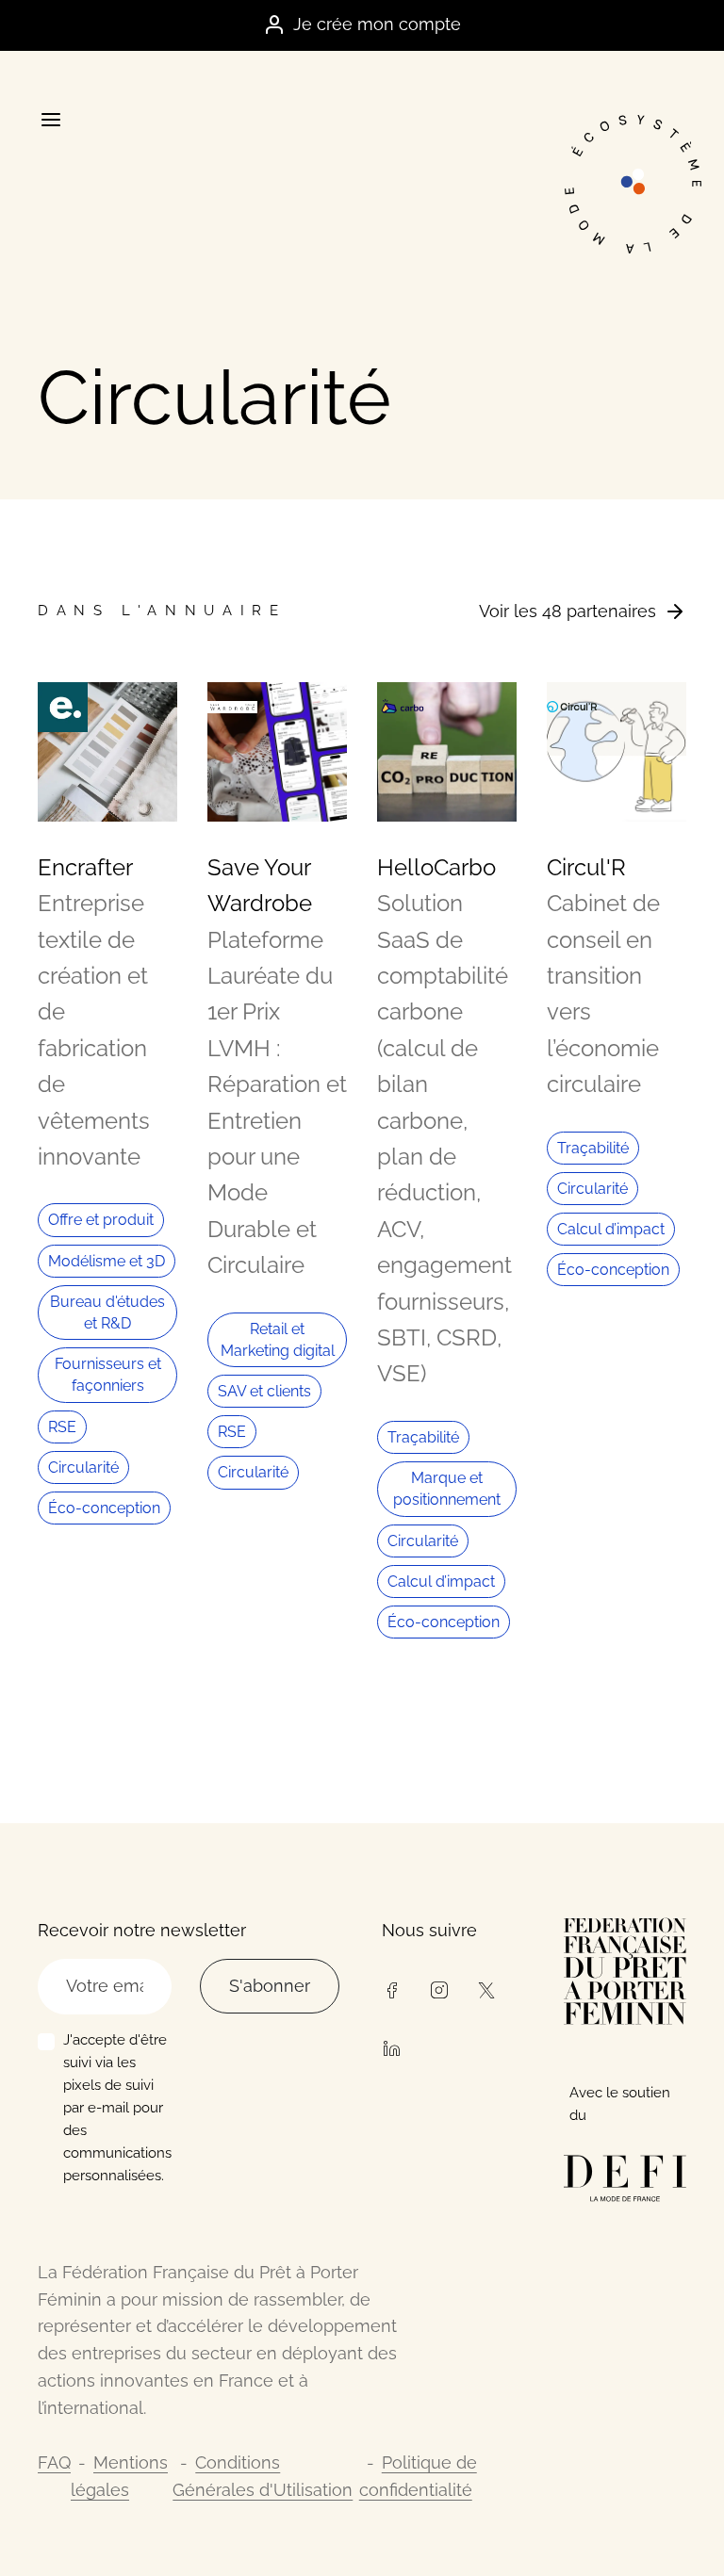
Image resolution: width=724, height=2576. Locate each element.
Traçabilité (423, 1437)
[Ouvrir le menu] (50, 120)
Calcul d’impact (441, 1581)
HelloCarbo (436, 867)
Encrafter (85, 867)
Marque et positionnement (447, 1489)
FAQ (54, 2462)
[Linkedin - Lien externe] (391, 2046)
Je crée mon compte (377, 24)
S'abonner (270, 1986)
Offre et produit (101, 1220)
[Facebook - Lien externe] (391, 1988)
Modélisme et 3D (107, 1261)
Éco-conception (104, 1508)
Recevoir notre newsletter (142, 1930)
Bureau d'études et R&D (107, 1312)
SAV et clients (264, 1391)
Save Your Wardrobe (260, 885)
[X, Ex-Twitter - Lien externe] (486, 1988)
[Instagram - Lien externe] (439, 1988)
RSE (62, 1427)
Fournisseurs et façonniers (108, 1375)
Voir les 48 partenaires (568, 611)
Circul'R (586, 867)
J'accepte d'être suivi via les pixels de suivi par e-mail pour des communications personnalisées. (117, 2108)
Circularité (83, 1467)
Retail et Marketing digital (278, 1340)
